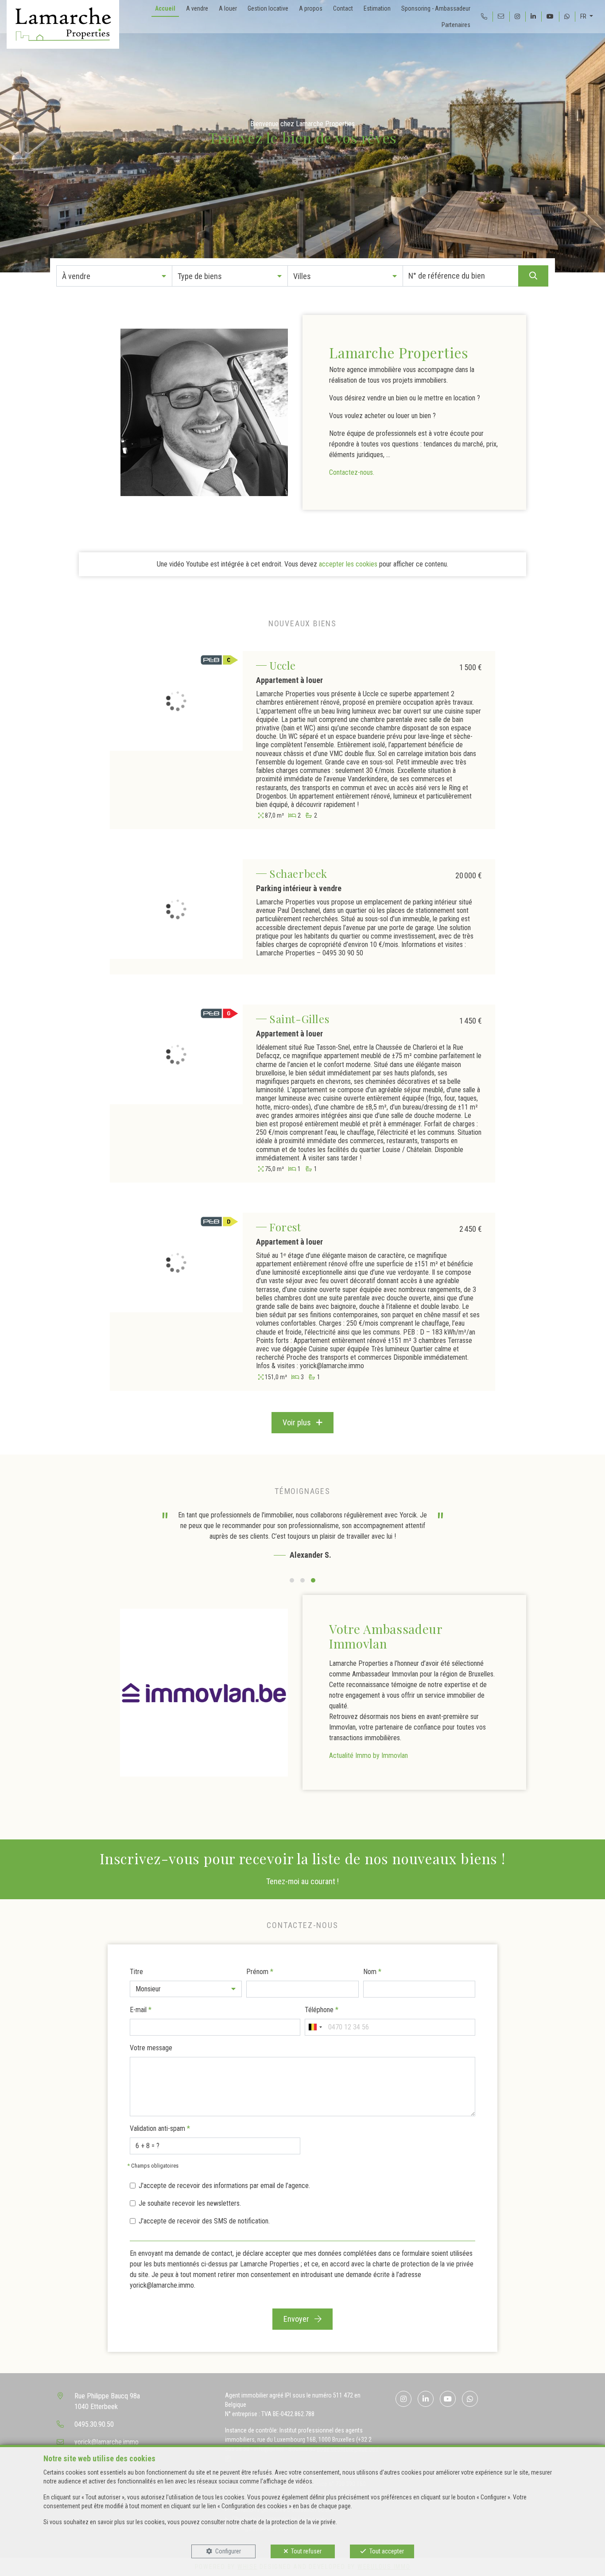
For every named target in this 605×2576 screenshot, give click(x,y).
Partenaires (456, 25)
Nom (372, 1972)
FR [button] (584, 16)
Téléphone (322, 2010)
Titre (136, 1972)
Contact (343, 8)
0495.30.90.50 (94, 2424)
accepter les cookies (348, 564)
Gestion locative (268, 8)
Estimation (377, 8)
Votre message (151, 2048)
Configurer (228, 2551)
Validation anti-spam (160, 2128)
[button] (114, 276)
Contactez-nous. (352, 472)
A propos (311, 8)
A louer (228, 8)
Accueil (165, 8)
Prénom (260, 1972)
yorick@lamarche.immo (107, 2442)
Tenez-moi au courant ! (302, 1881)
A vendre (197, 8)
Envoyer (297, 2319)
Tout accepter (387, 2551)
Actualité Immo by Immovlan (368, 1755)
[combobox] (315, 2027)
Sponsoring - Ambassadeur (436, 8)
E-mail (141, 2010)
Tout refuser (306, 2551)
